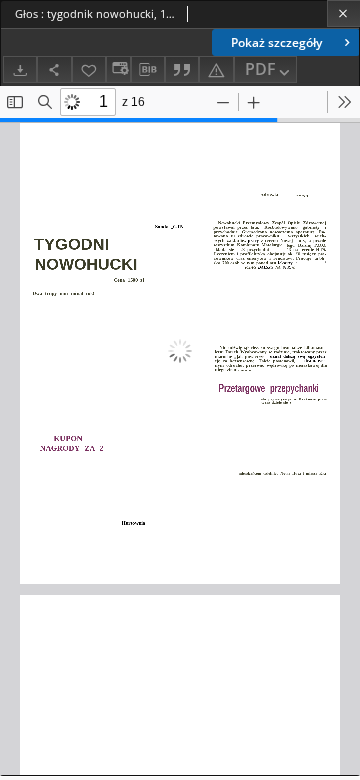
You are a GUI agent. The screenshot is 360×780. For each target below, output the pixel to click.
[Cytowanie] (182, 69)
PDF (260, 69)
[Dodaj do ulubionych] (89, 69)
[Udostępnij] (54, 69)
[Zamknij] (343, 13)
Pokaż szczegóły (276, 42)
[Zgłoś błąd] (216, 69)
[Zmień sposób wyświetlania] (118, 69)
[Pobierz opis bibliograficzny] (148, 70)
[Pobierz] (20, 69)
